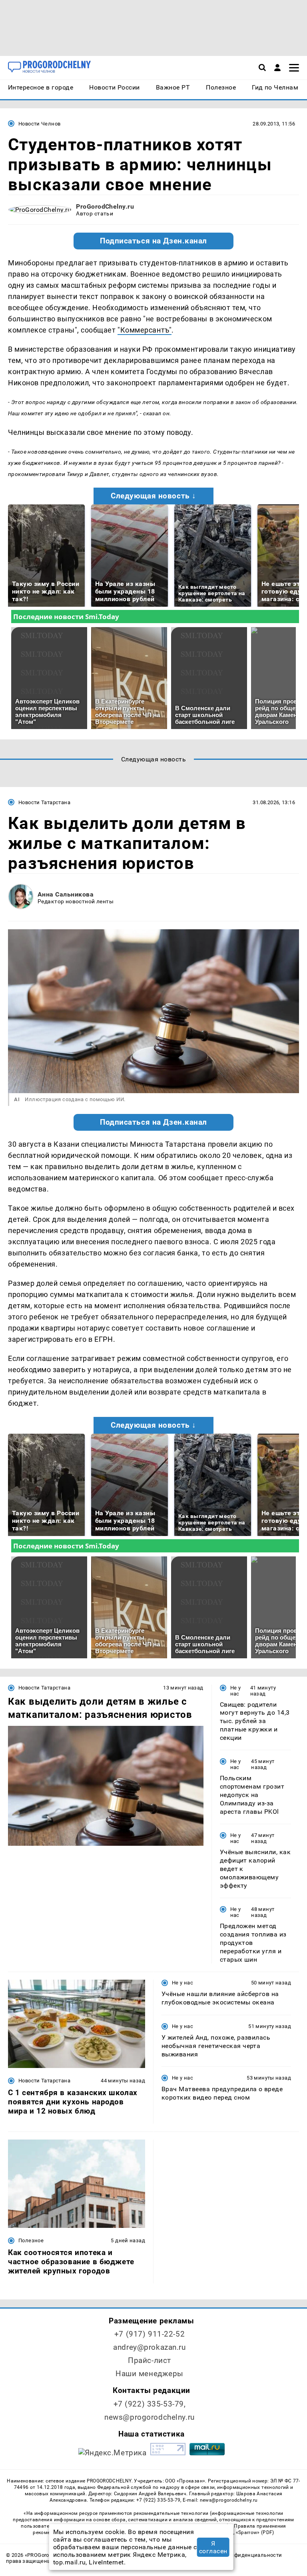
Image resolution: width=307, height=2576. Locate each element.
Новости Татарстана (44, 802)
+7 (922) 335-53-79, (150, 2404)
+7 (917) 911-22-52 (150, 2334)
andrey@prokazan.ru (149, 2347)
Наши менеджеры (150, 2374)
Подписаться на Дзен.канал (153, 241)
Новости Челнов (39, 124)
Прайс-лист (150, 2360)
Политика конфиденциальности (240, 2555)
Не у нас (236, 1691)
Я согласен (213, 2547)
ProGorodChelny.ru (105, 206)
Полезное (31, 2240)
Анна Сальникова (66, 894)
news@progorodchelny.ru (150, 2417)
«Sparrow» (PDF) (255, 2532)
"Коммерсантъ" (145, 330)
